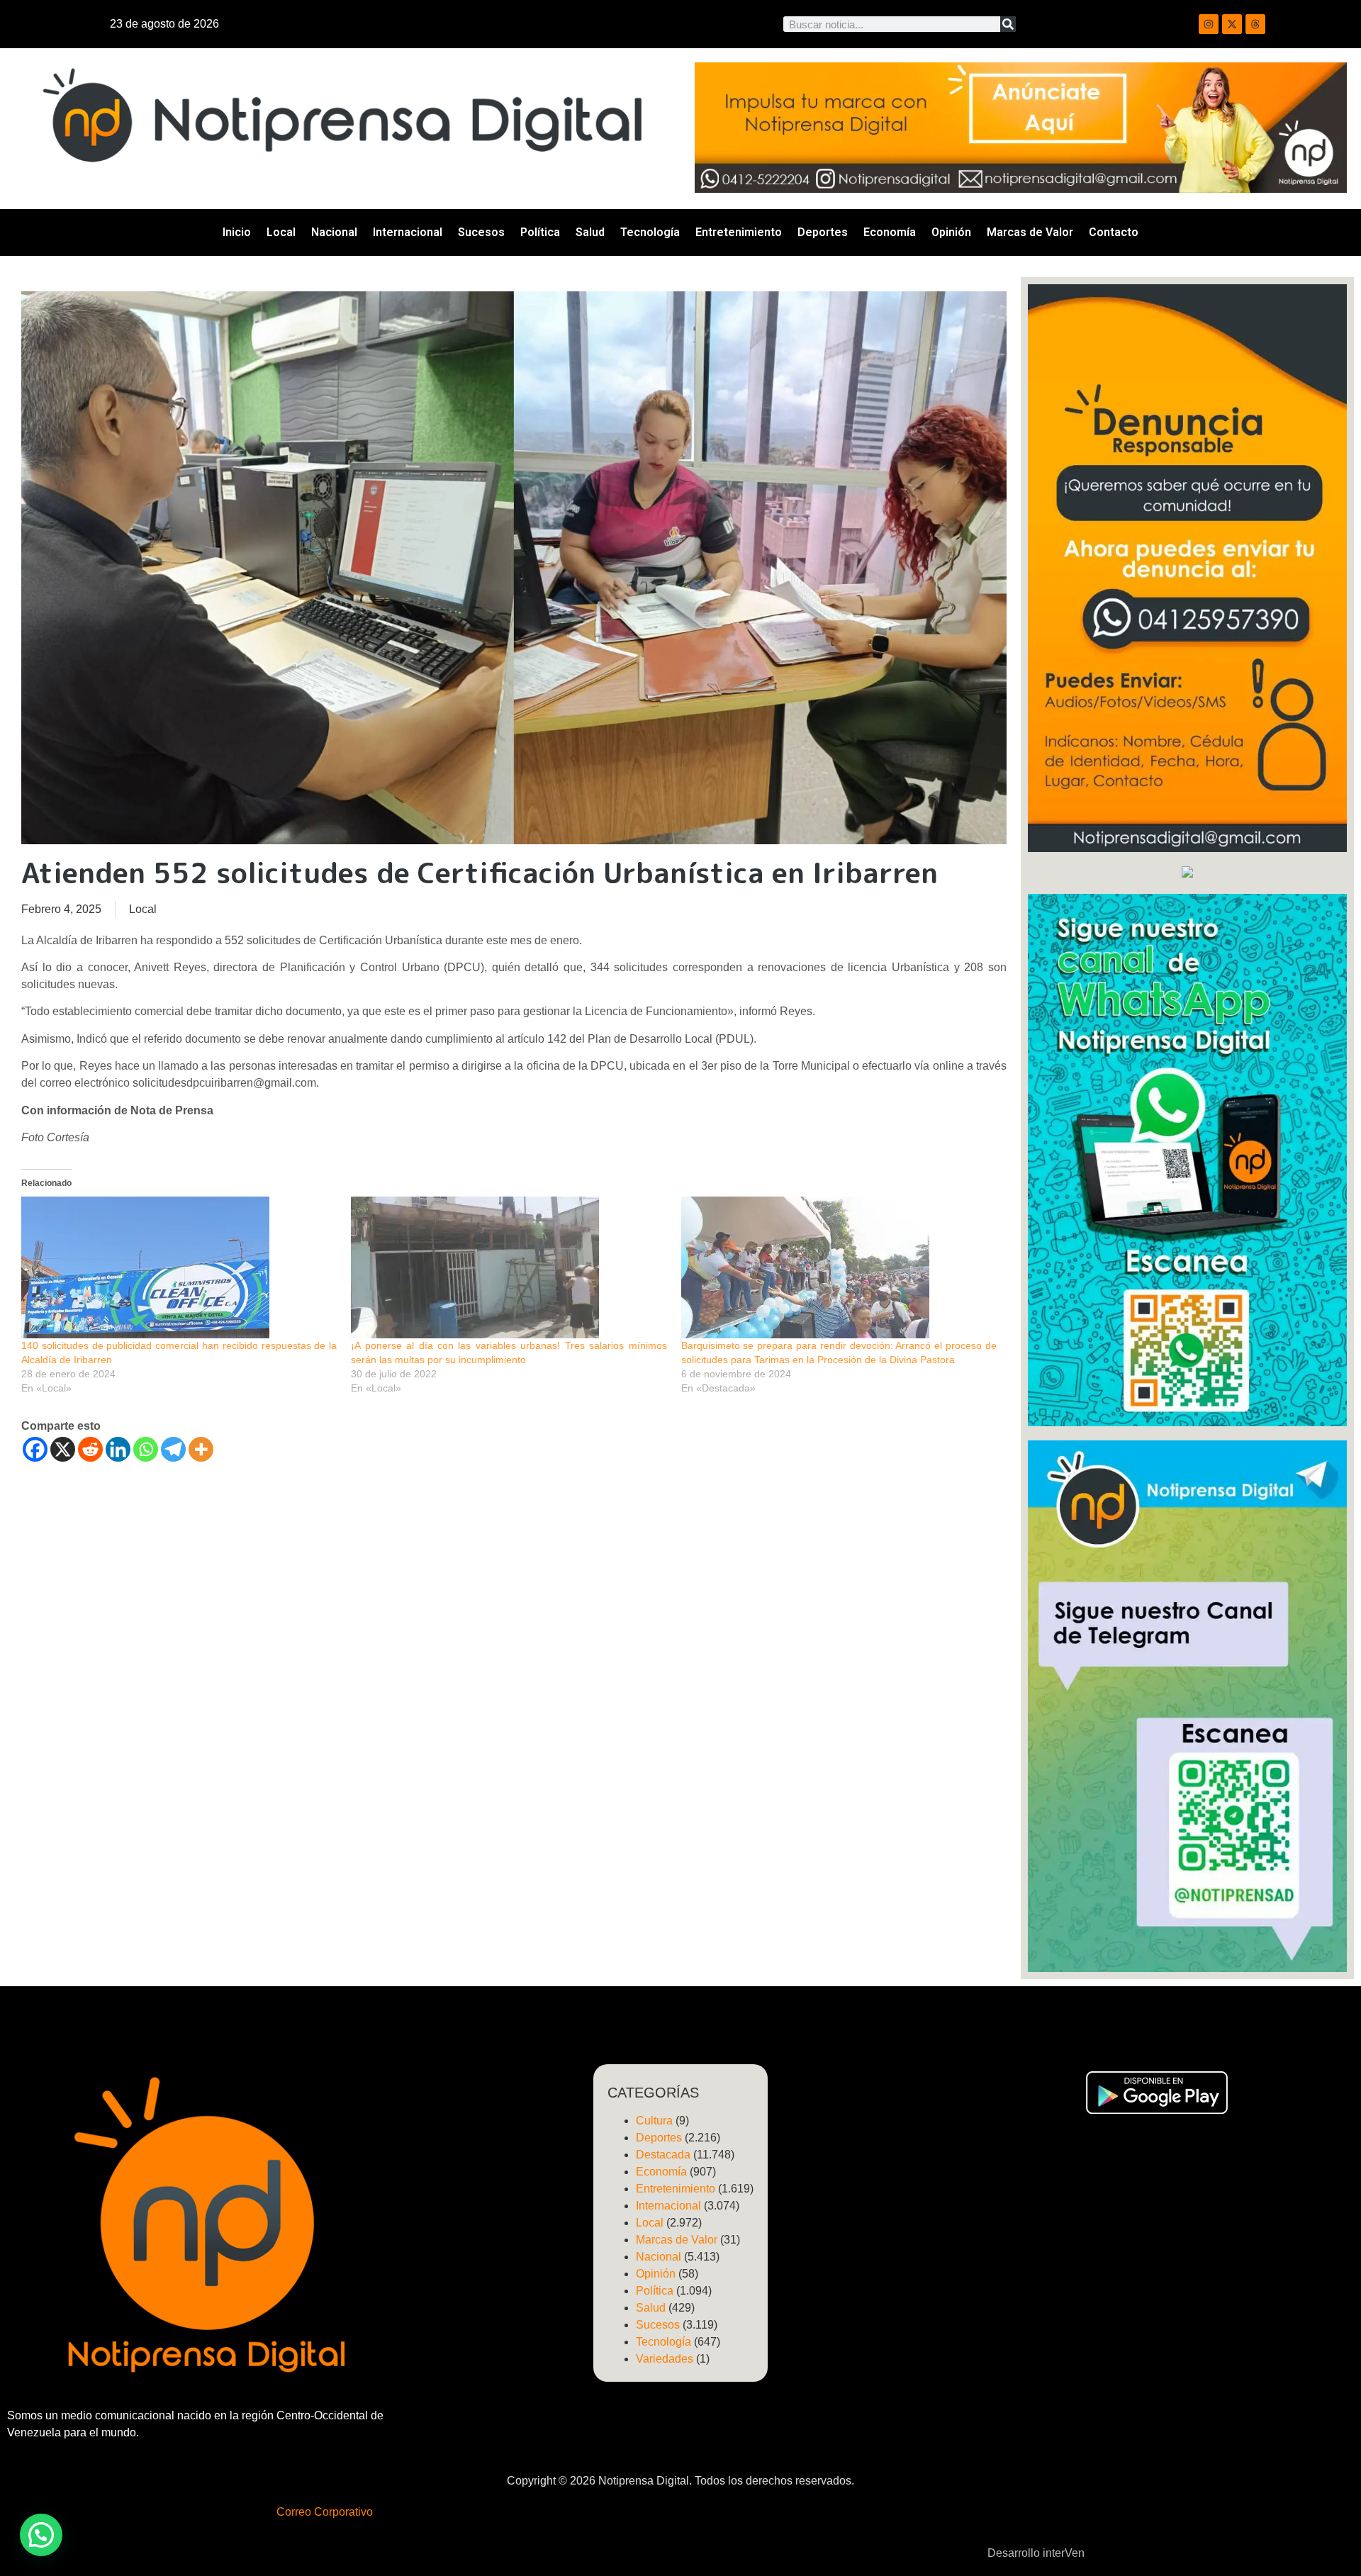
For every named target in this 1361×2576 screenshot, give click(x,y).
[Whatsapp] (146, 1449)
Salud (590, 232)
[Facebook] (35, 1449)
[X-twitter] (1232, 24)
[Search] (1008, 24)
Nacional (334, 232)
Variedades (665, 2359)
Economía (890, 232)
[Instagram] (1209, 24)
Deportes (823, 232)
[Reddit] (90, 1449)
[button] (41, 2535)
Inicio (237, 232)
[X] (63, 1449)
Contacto (1114, 232)
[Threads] (1255, 24)
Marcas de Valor (1030, 232)
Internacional (408, 232)
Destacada (663, 2155)
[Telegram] (173, 1449)
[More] (201, 1449)
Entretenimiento (739, 232)
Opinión (951, 232)
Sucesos (481, 232)
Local (281, 232)
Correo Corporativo (325, 2512)
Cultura (654, 2121)
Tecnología (650, 232)
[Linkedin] (118, 1449)
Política (540, 232)
